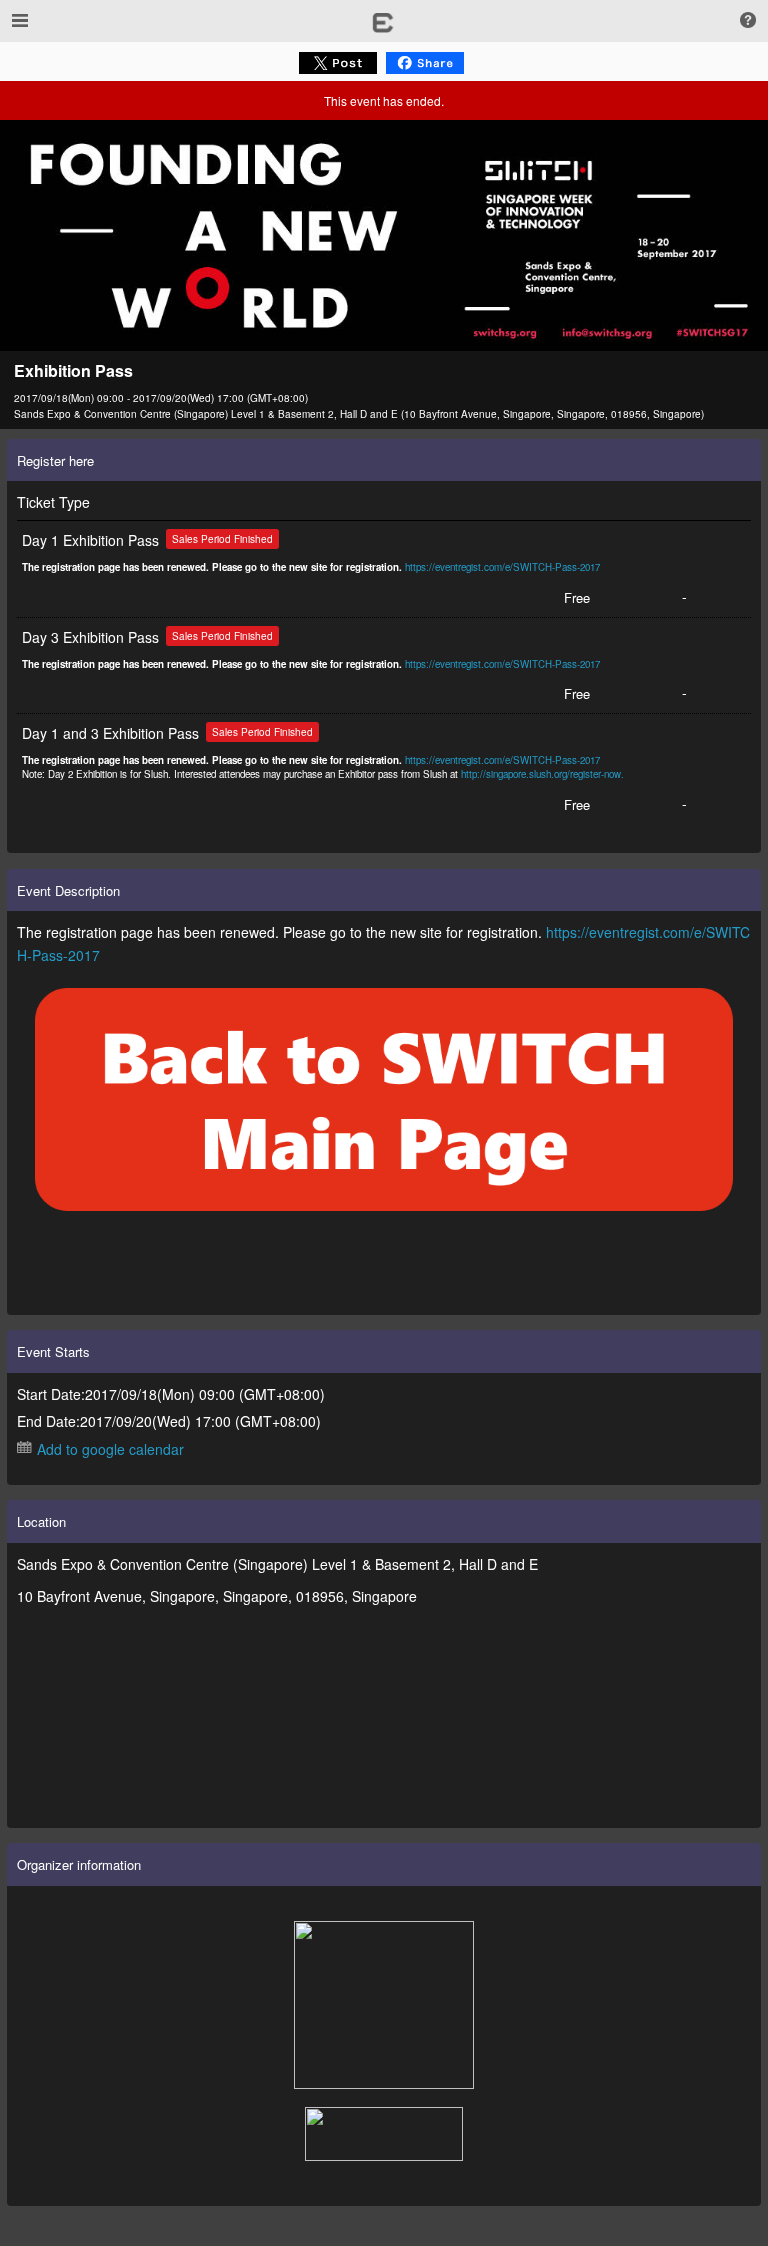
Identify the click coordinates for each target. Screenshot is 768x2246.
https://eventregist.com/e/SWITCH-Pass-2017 (502, 567)
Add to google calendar (110, 1449)
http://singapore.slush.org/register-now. (542, 774)
